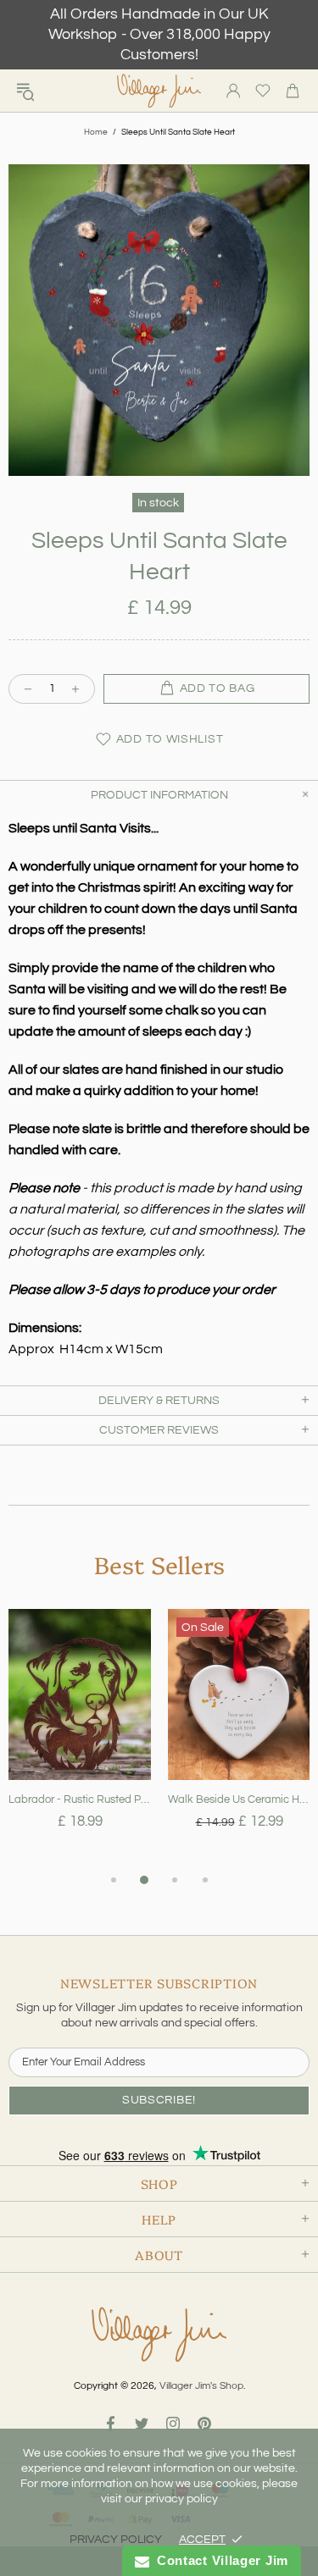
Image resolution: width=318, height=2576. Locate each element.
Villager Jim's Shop (159, 91)
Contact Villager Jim (219, 2560)
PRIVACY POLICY (116, 2540)
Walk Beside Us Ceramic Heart (239, 1799)
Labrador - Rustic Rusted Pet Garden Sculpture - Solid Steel (80, 1799)
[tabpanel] (80, 1739)
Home (96, 132)
